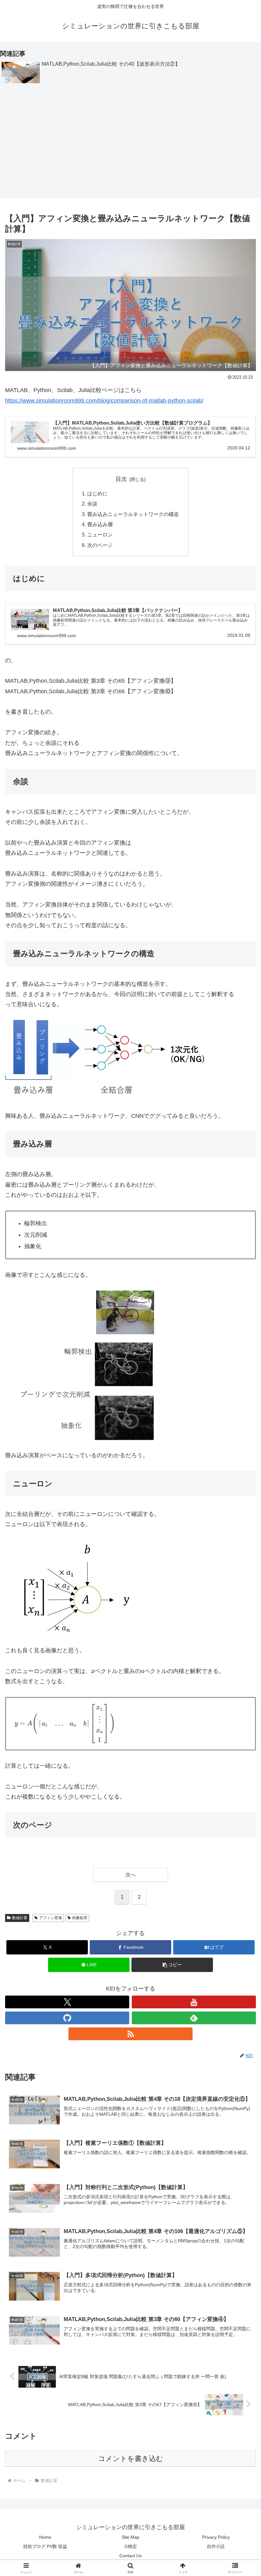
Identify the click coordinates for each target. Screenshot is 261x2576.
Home (45, 2537)
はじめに (97, 493)
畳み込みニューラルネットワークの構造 (133, 514)
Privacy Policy (216, 2537)
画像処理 (80, 1918)
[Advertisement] (130, 143)
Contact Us (130, 2556)
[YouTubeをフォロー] (194, 2002)
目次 (121, 479)
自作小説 (216, 2546)
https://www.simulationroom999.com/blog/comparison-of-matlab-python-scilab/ (104, 401)
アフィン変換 (51, 1918)
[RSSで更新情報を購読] (130, 2034)
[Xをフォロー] (67, 2002)
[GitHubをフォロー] (67, 2018)
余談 (92, 504)
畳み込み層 (100, 524)
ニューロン (100, 535)
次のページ (100, 545)
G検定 (131, 2546)
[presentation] (93, 1672)
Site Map (130, 2537)
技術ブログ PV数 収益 (45, 2546)
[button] (172, 1965)
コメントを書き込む (131, 2459)
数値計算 (20, 1918)
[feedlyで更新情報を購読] (194, 2018)
